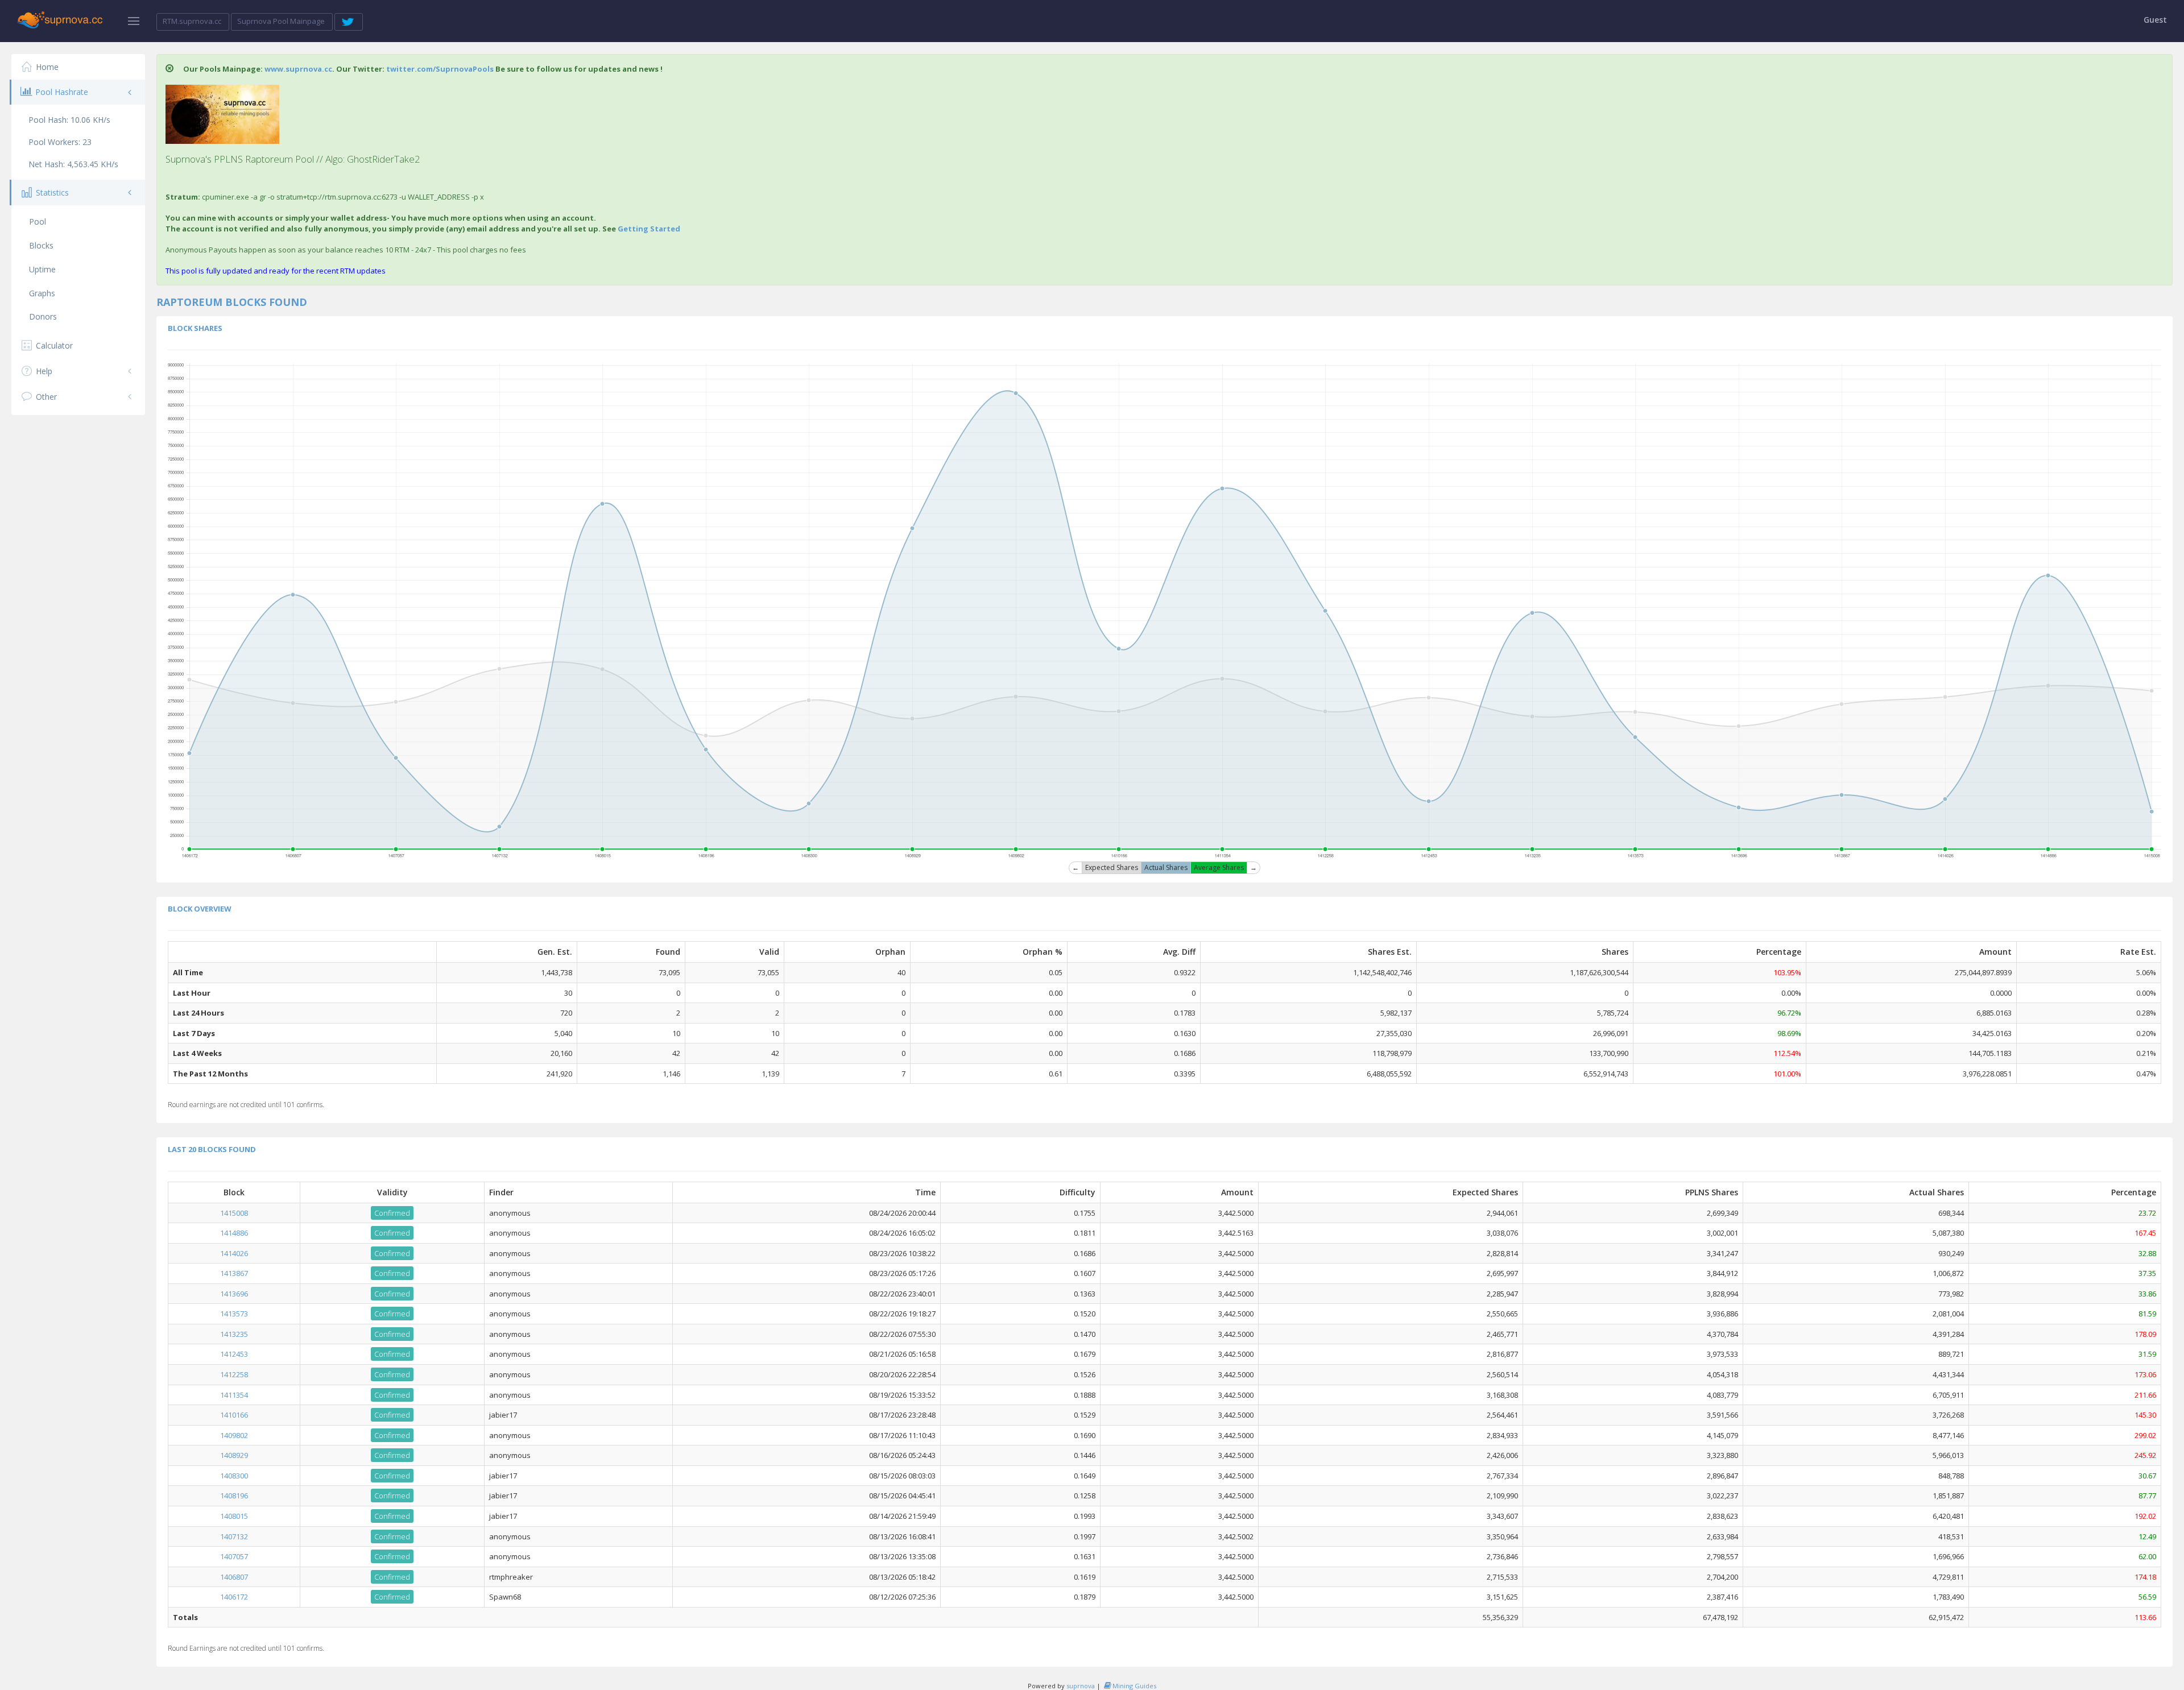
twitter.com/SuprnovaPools (440, 69)
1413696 (234, 1294)
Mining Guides (1134, 1686)
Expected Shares (1112, 867)
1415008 (234, 1213)
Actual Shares (1166, 867)
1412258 (234, 1374)
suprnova (1081, 1686)
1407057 (234, 1556)
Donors (43, 316)
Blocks (41, 245)
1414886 (234, 1233)
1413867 (234, 1273)
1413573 (234, 1314)
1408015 (234, 1516)
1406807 (234, 1577)
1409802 (234, 1435)
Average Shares (1219, 867)
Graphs (42, 293)
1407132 (234, 1536)
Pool (38, 221)
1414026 (234, 1253)
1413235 (234, 1334)
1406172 (234, 1597)
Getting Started (649, 229)
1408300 (234, 1476)
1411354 (234, 1395)
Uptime (42, 269)
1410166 (234, 1415)
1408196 (234, 1496)
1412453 (234, 1354)
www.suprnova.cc (298, 69)
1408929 (234, 1455)
